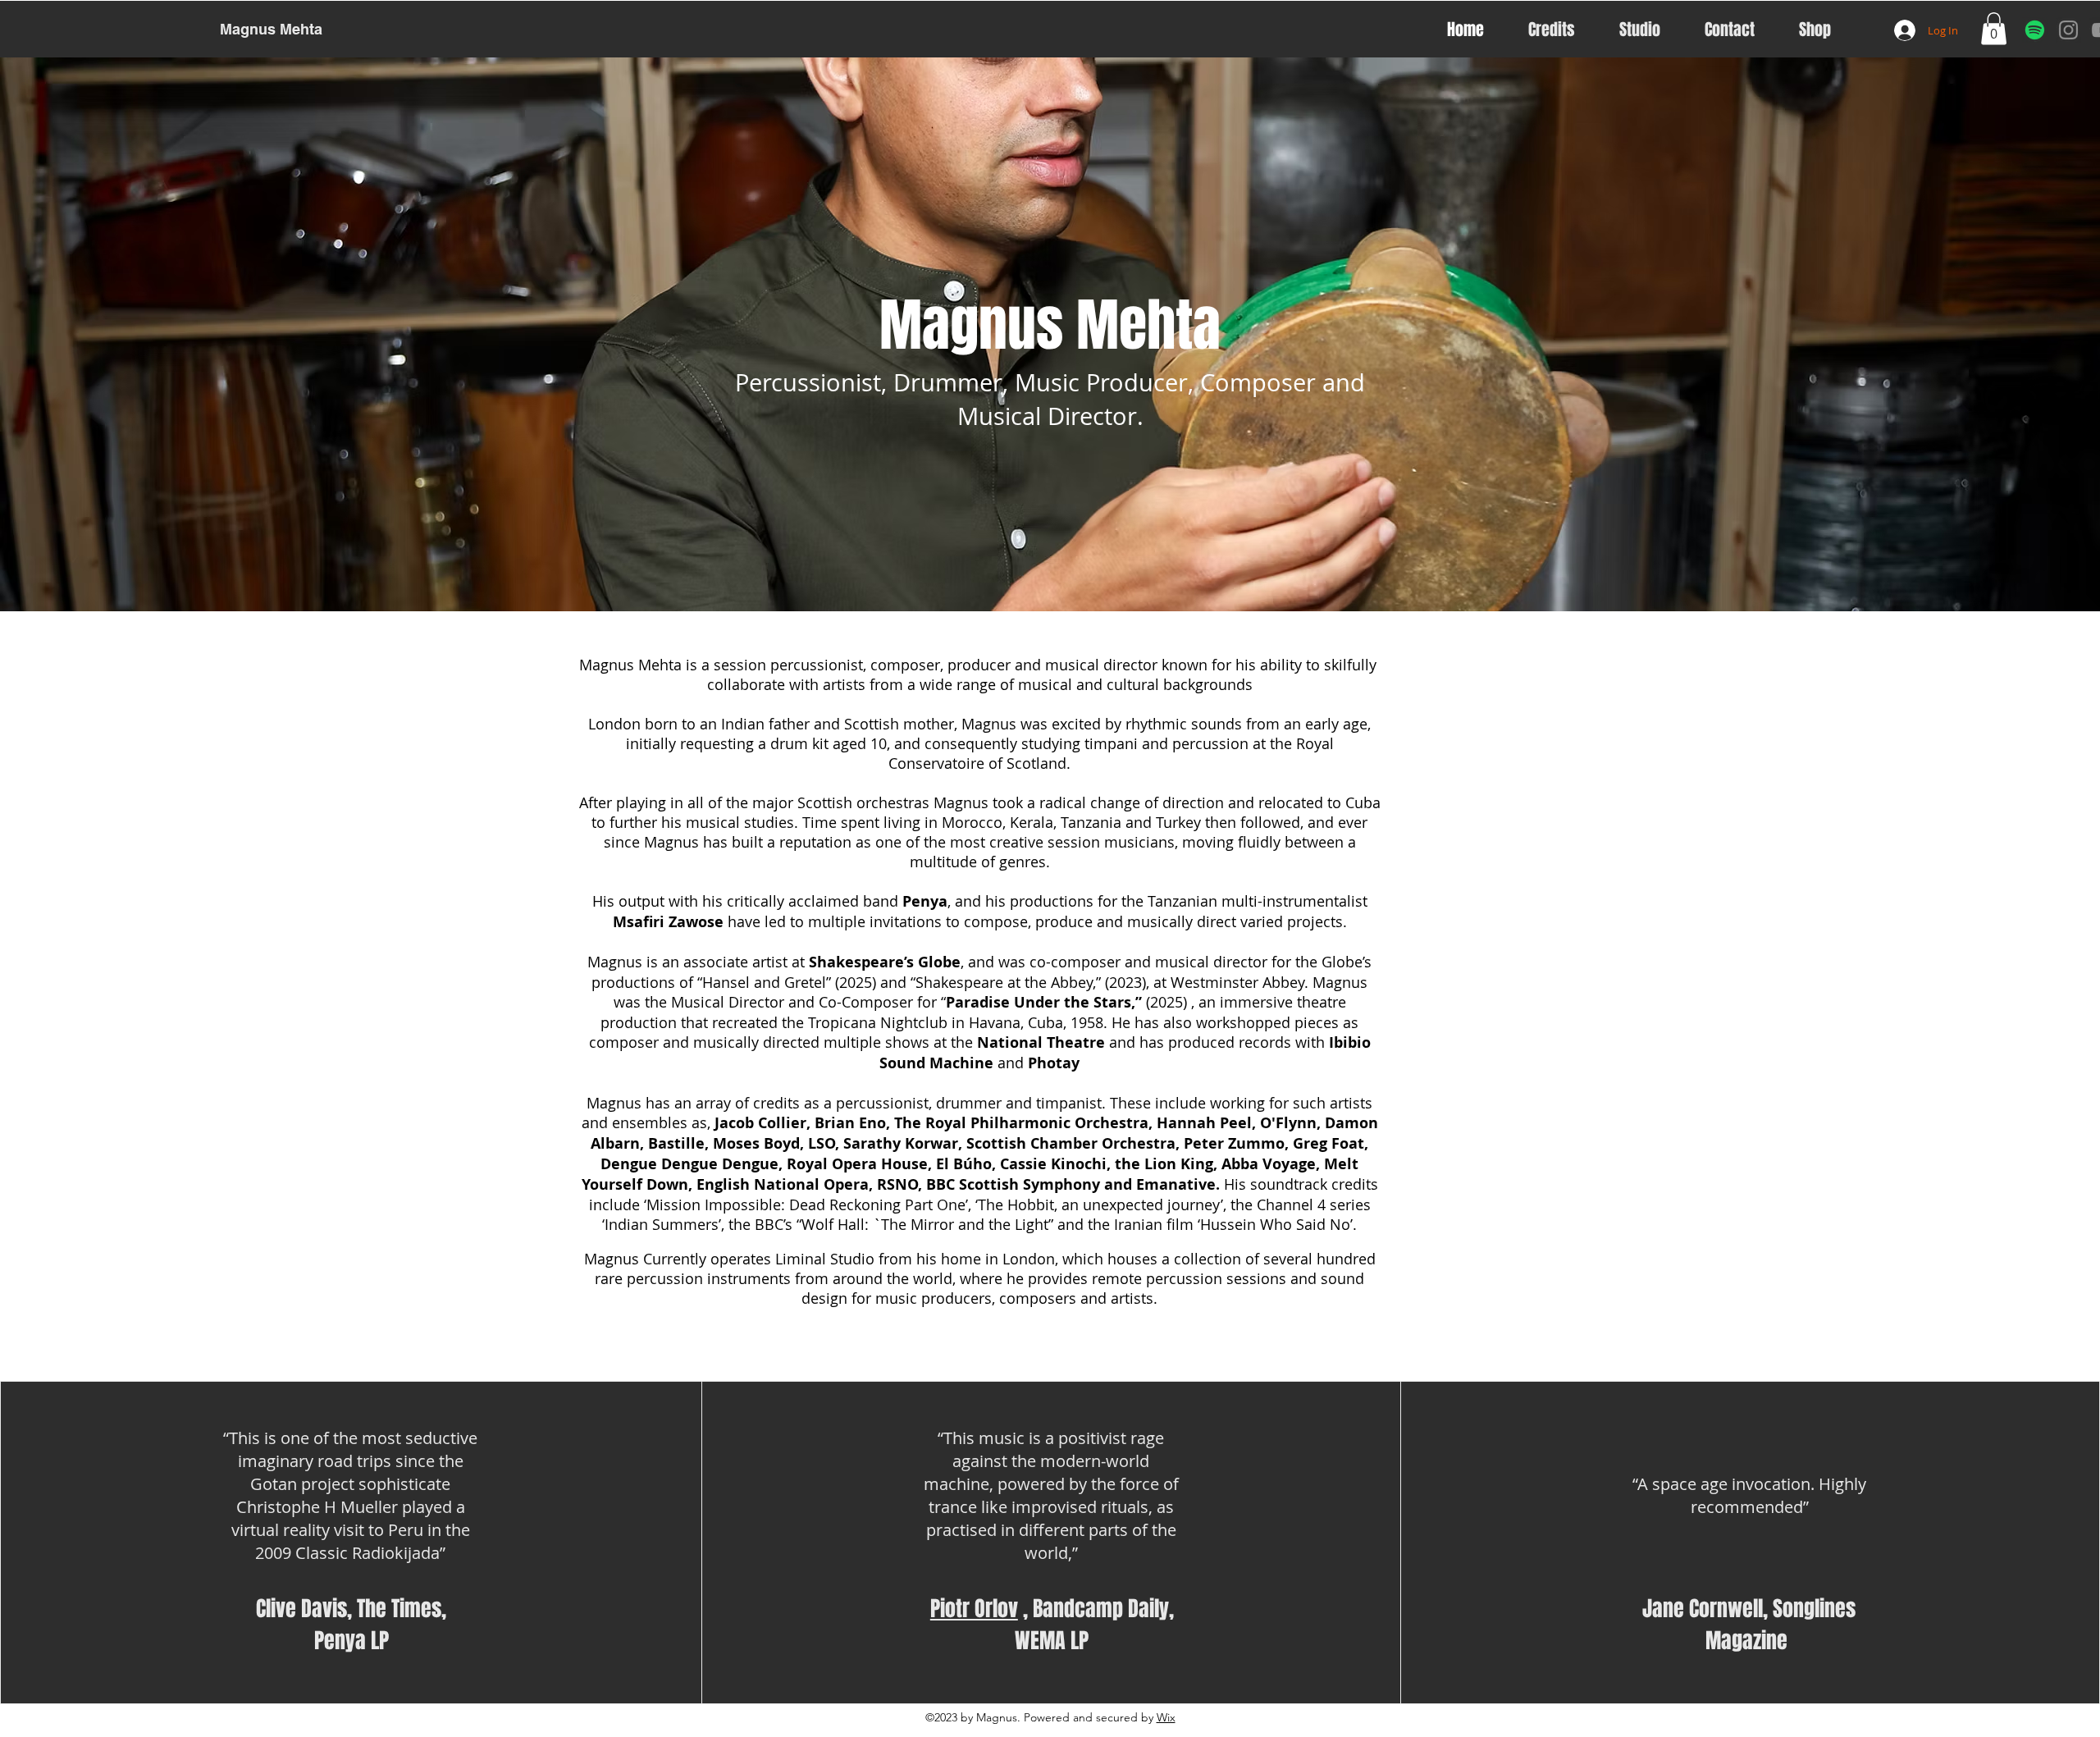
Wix (1166, 1717)
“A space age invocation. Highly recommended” (1749, 1495)
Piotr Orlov (974, 1609)
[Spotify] (2035, 30)
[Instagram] (2068, 30)
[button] (1994, 28)
